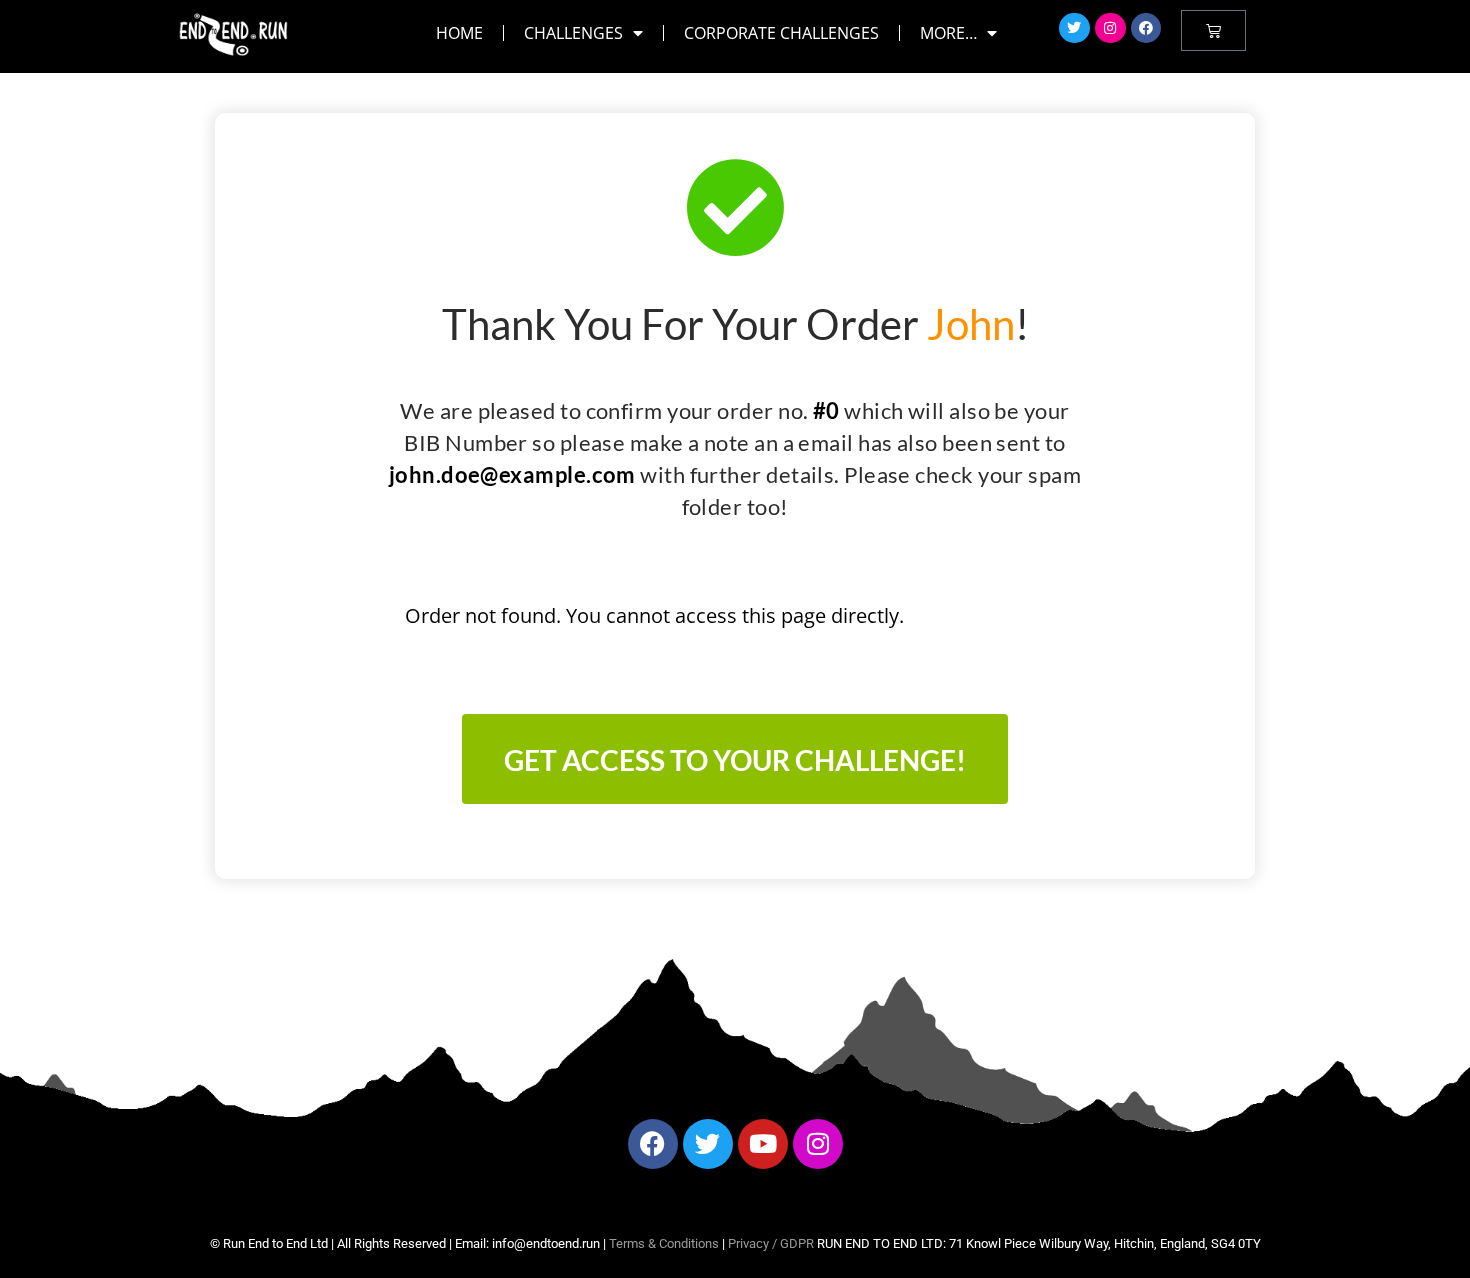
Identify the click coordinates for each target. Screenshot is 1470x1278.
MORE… (948, 33)
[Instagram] (1110, 28)
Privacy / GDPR (771, 1243)
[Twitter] (1074, 28)
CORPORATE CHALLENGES (781, 33)
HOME (459, 33)
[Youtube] (763, 1144)
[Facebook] (1146, 28)
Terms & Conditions (664, 1243)
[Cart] (1213, 30)
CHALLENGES (573, 33)
